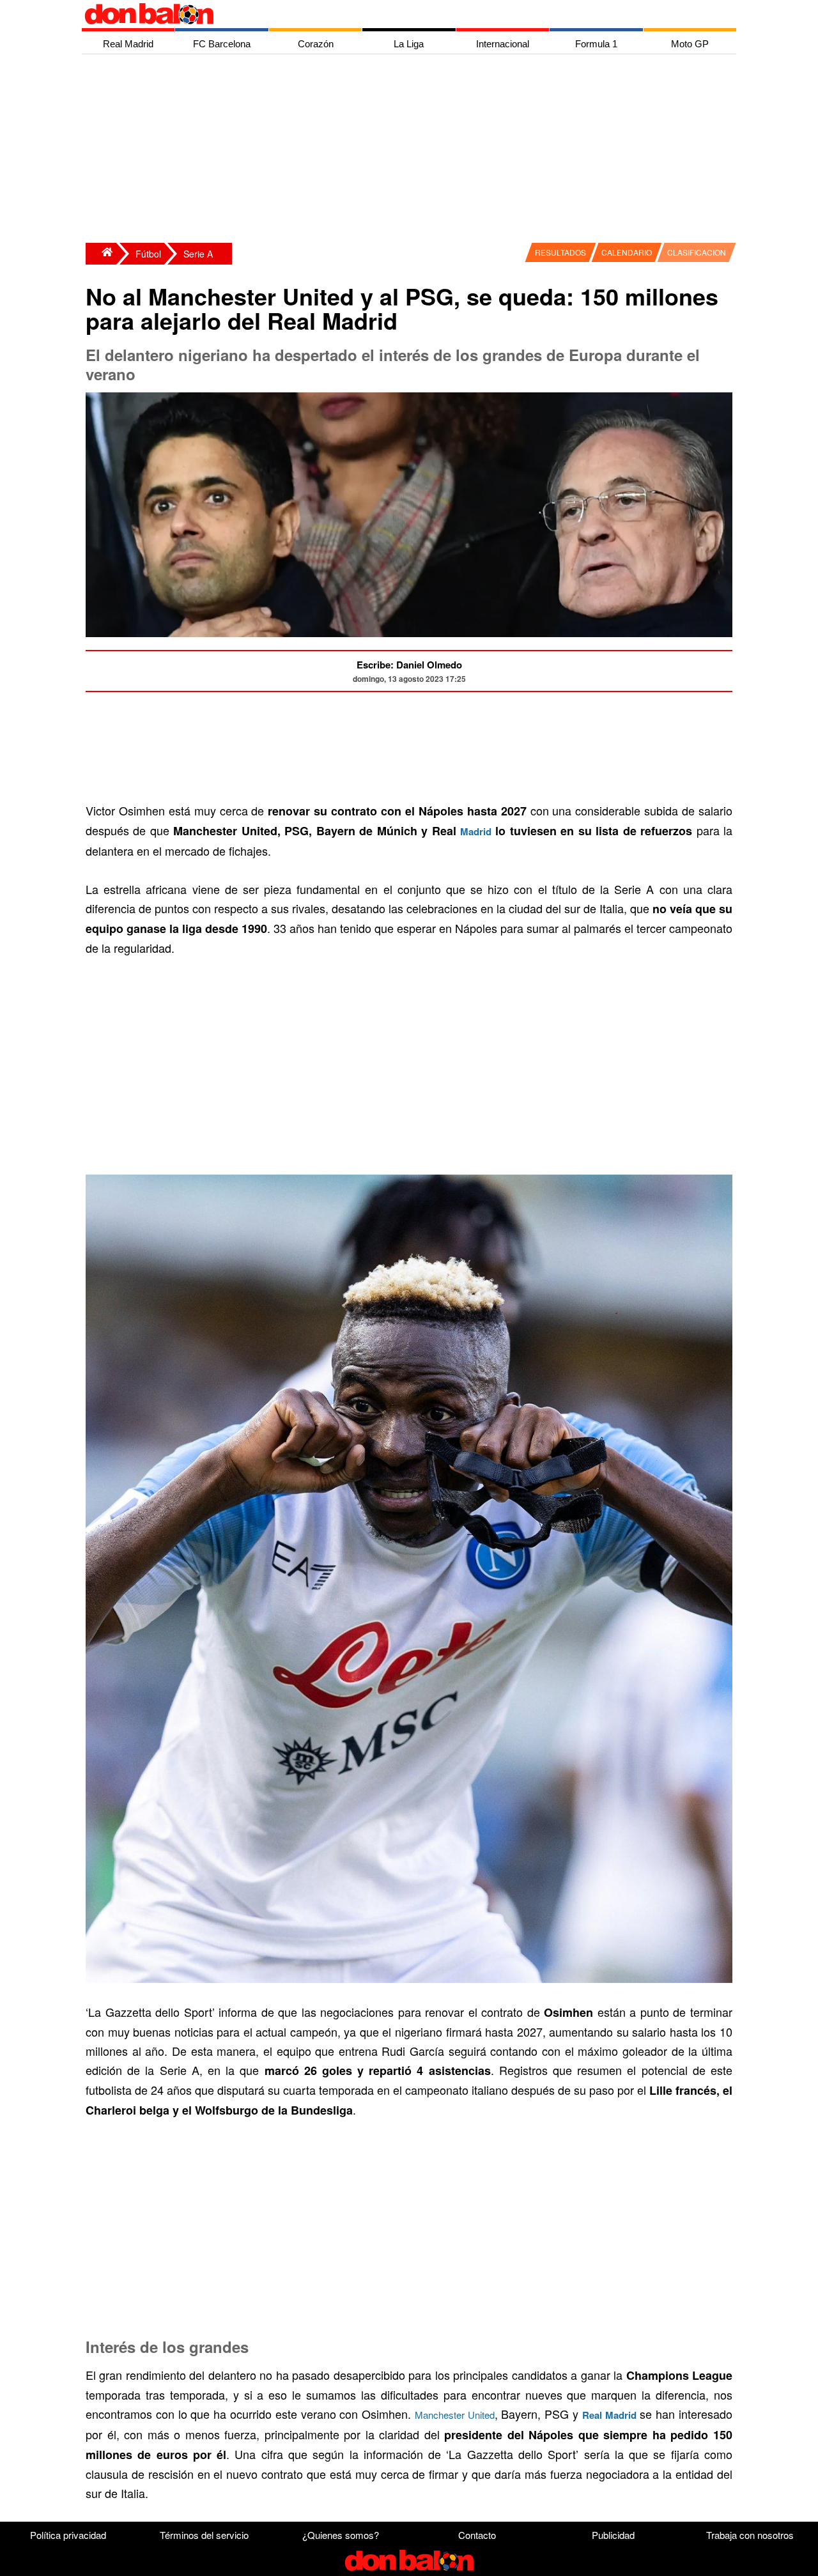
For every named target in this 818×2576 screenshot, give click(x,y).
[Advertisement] (412, 150)
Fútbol (148, 254)
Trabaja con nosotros (750, 2535)
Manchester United (455, 2415)
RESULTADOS (560, 252)
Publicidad (613, 2535)
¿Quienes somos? (341, 2535)
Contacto (477, 2535)
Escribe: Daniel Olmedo (409, 665)
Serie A (198, 254)
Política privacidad (68, 2535)
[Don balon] (394, 14)
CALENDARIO (627, 252)
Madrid (476, 831)
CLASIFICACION (697, 252)
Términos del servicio (204, 2535)
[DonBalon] (101, 254)
